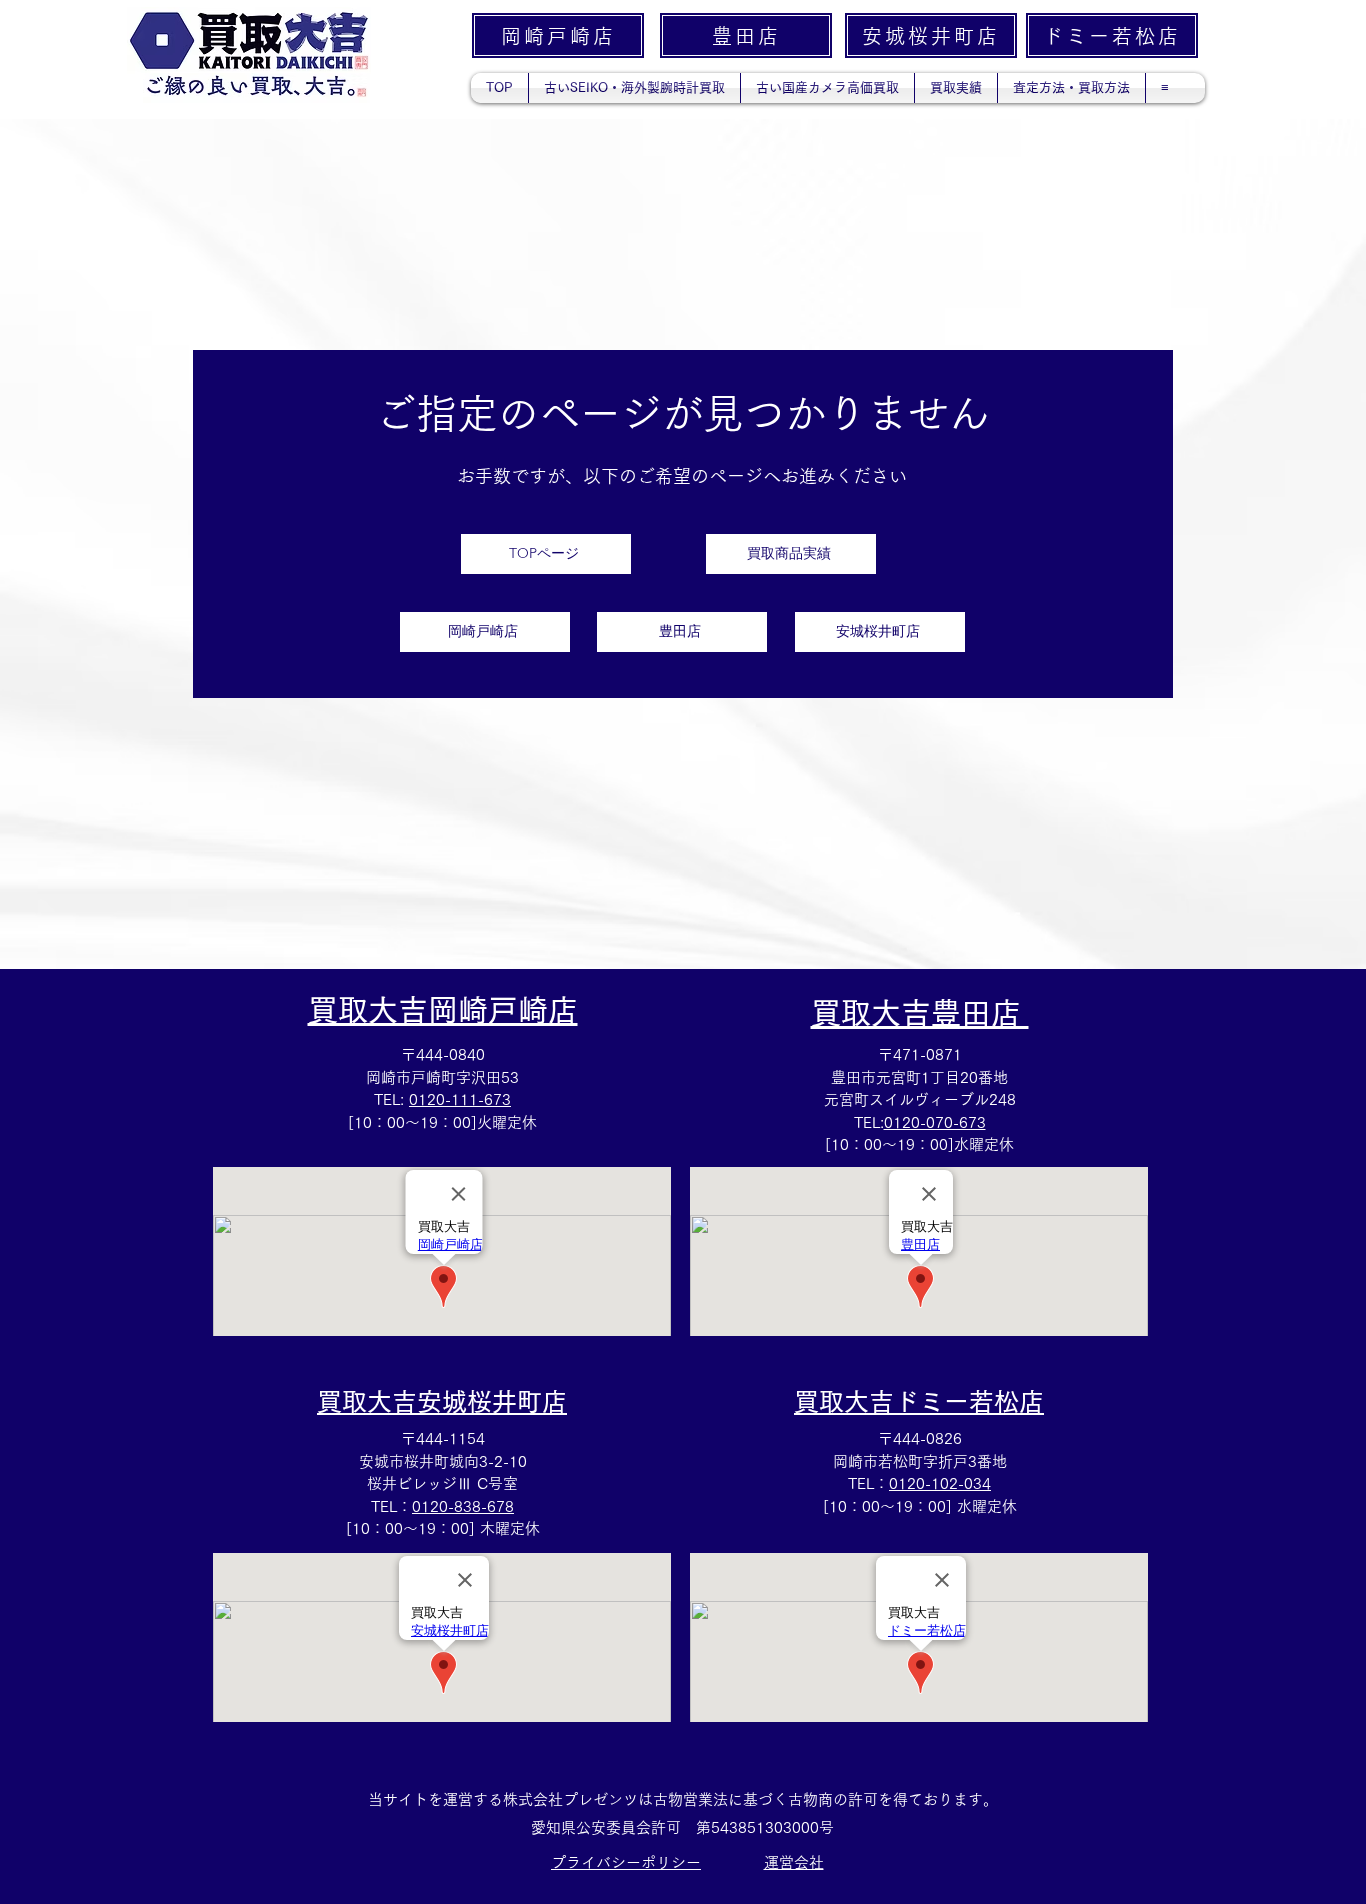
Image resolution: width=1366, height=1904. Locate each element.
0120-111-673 (460, 1099)
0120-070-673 (935, 1122)
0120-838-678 (463, 1506)
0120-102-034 (940, 1483)
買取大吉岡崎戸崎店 (443, 1010)
